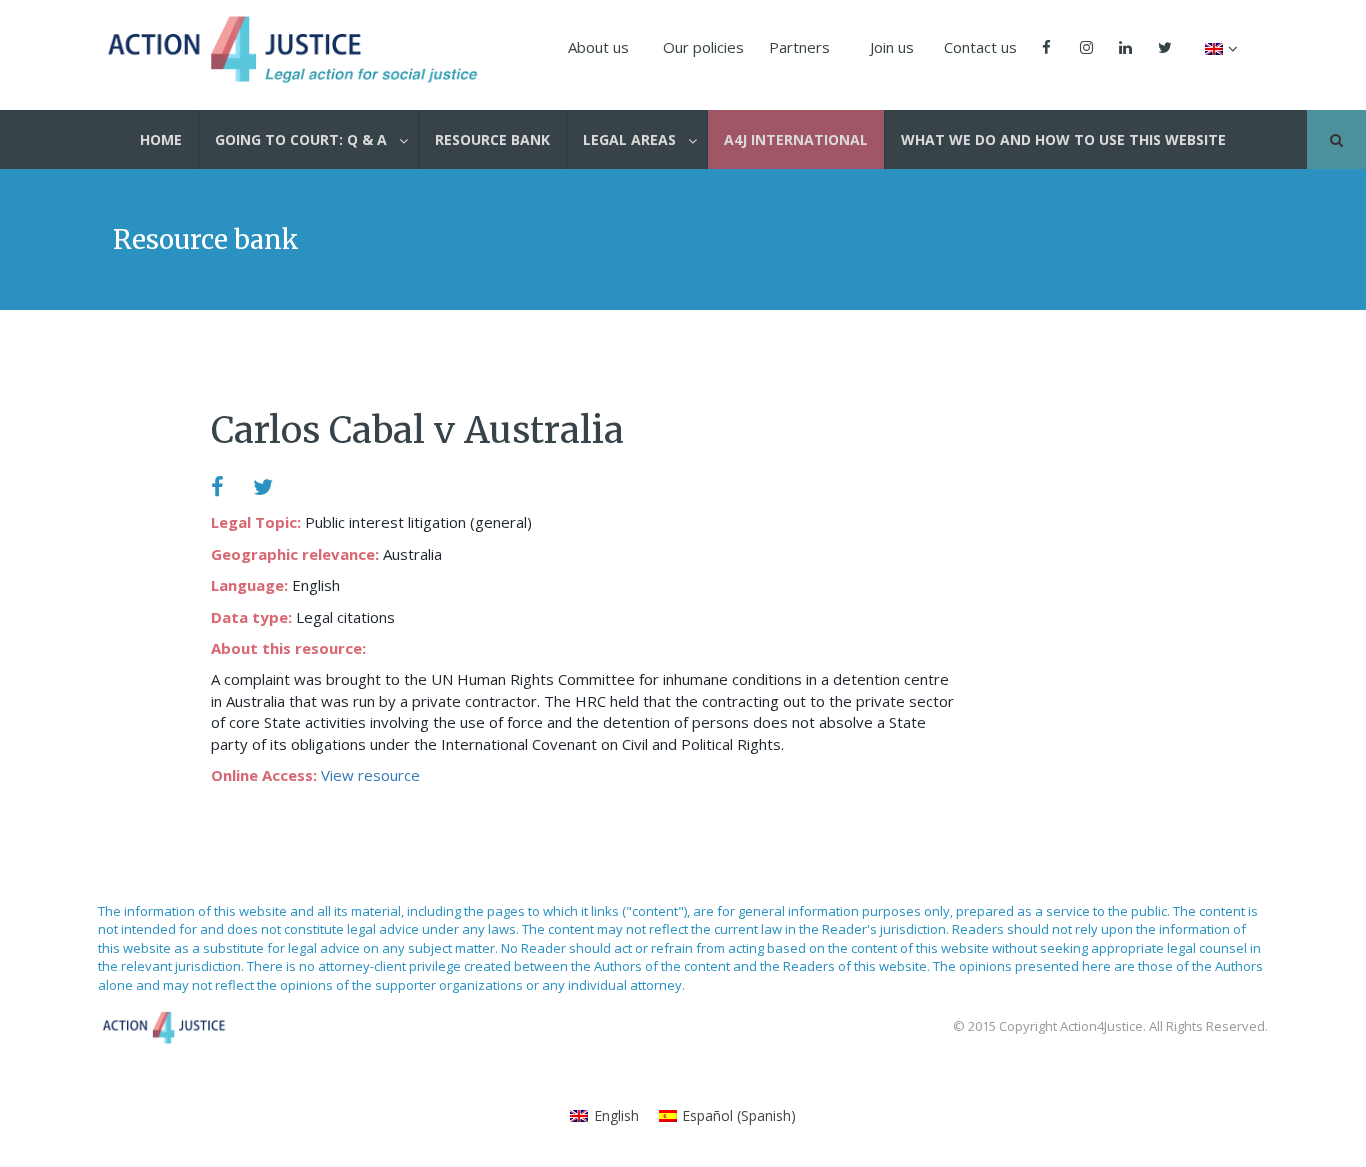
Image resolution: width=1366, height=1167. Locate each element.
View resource (370, 775)
